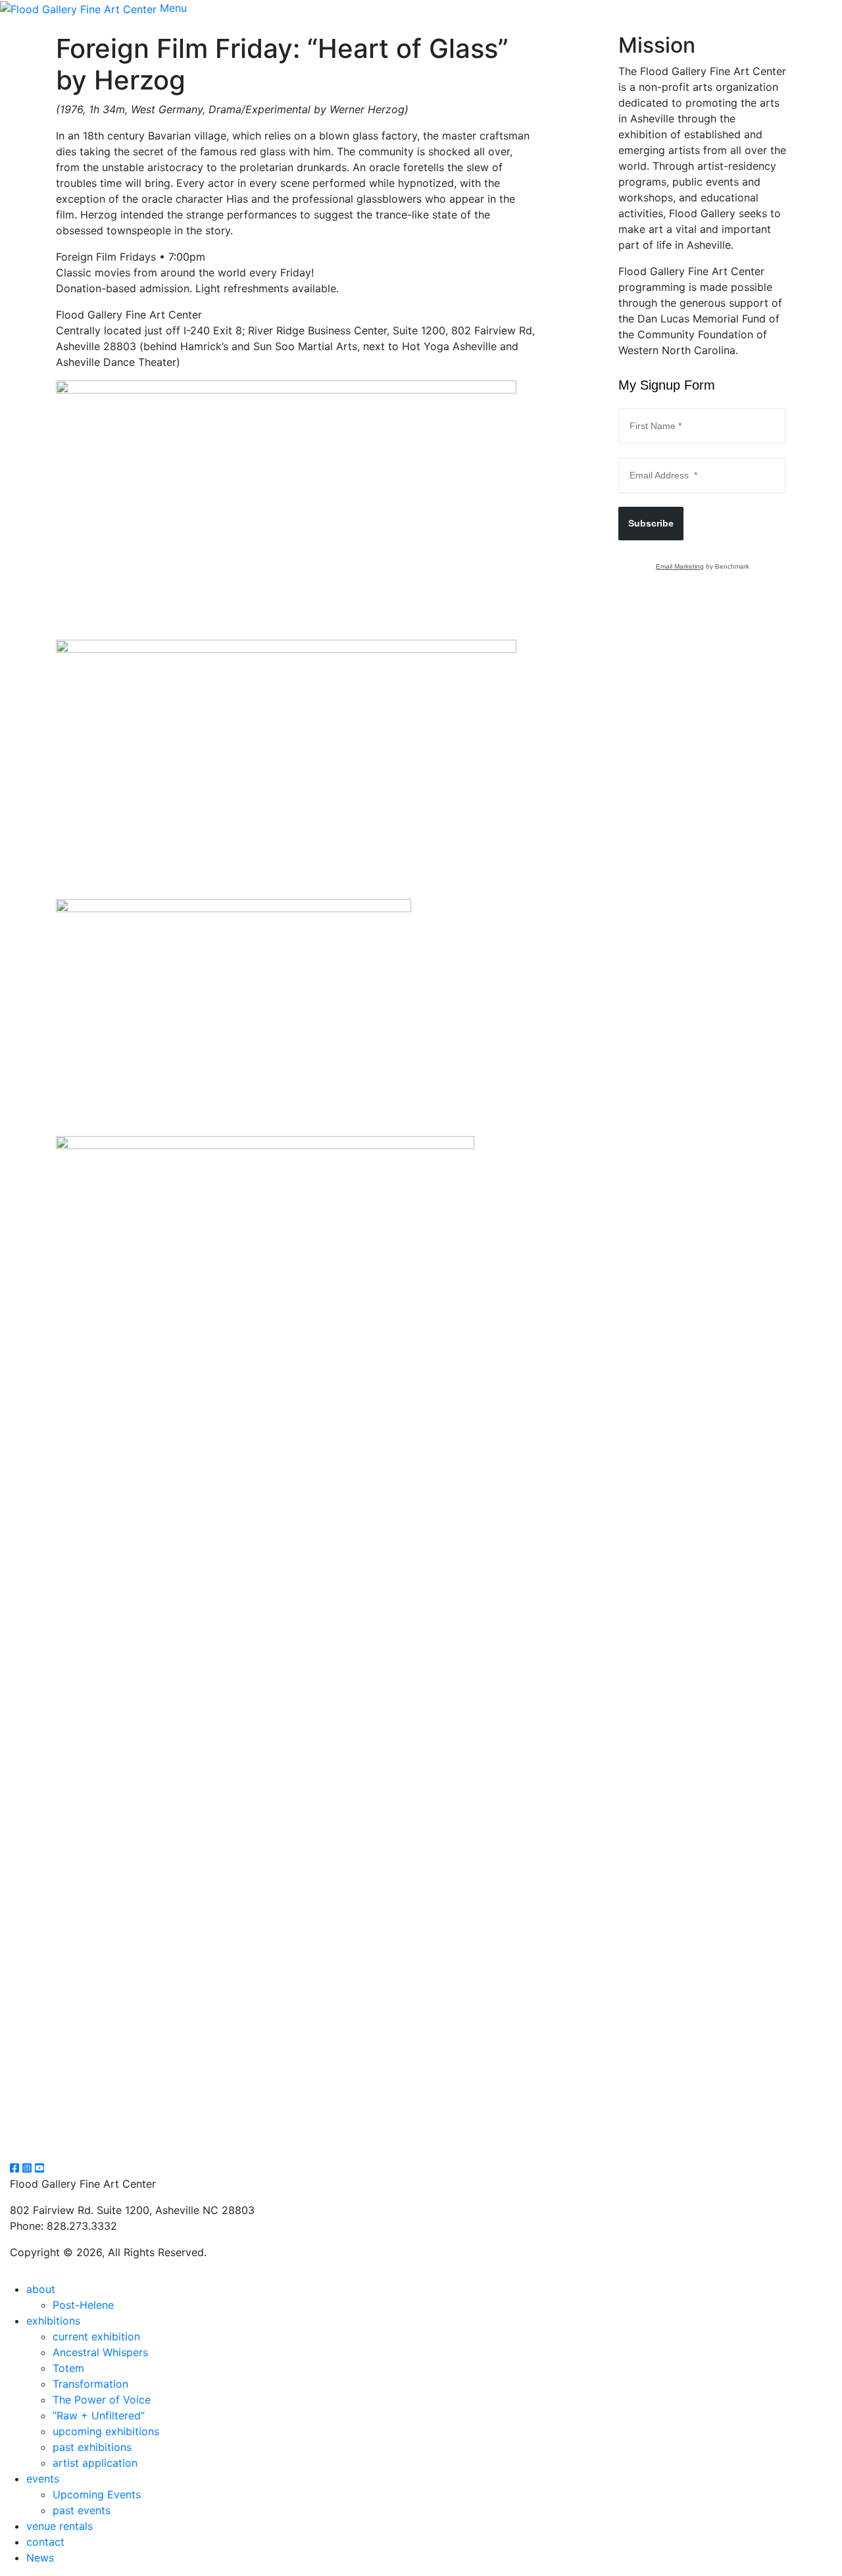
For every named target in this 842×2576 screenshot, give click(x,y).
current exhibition (96, 2336)
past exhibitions (92, 2447)
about (41, 2289)
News (40, 2558)
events (43, 2479)
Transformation (90, 2384)
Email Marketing (680, 566)
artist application (95, 2463)
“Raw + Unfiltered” (99, 2415)
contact (45, 2542)
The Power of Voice (102, 2400)
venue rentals (60, 2526)
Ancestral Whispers (100, 2352)
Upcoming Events (97, 2494)
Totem (68, 2368)
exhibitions (53, 2321)
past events (82, 2510)
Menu (173, 8)
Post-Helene (83, 2305)
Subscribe (651, 523)
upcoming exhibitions (106, 2431)
